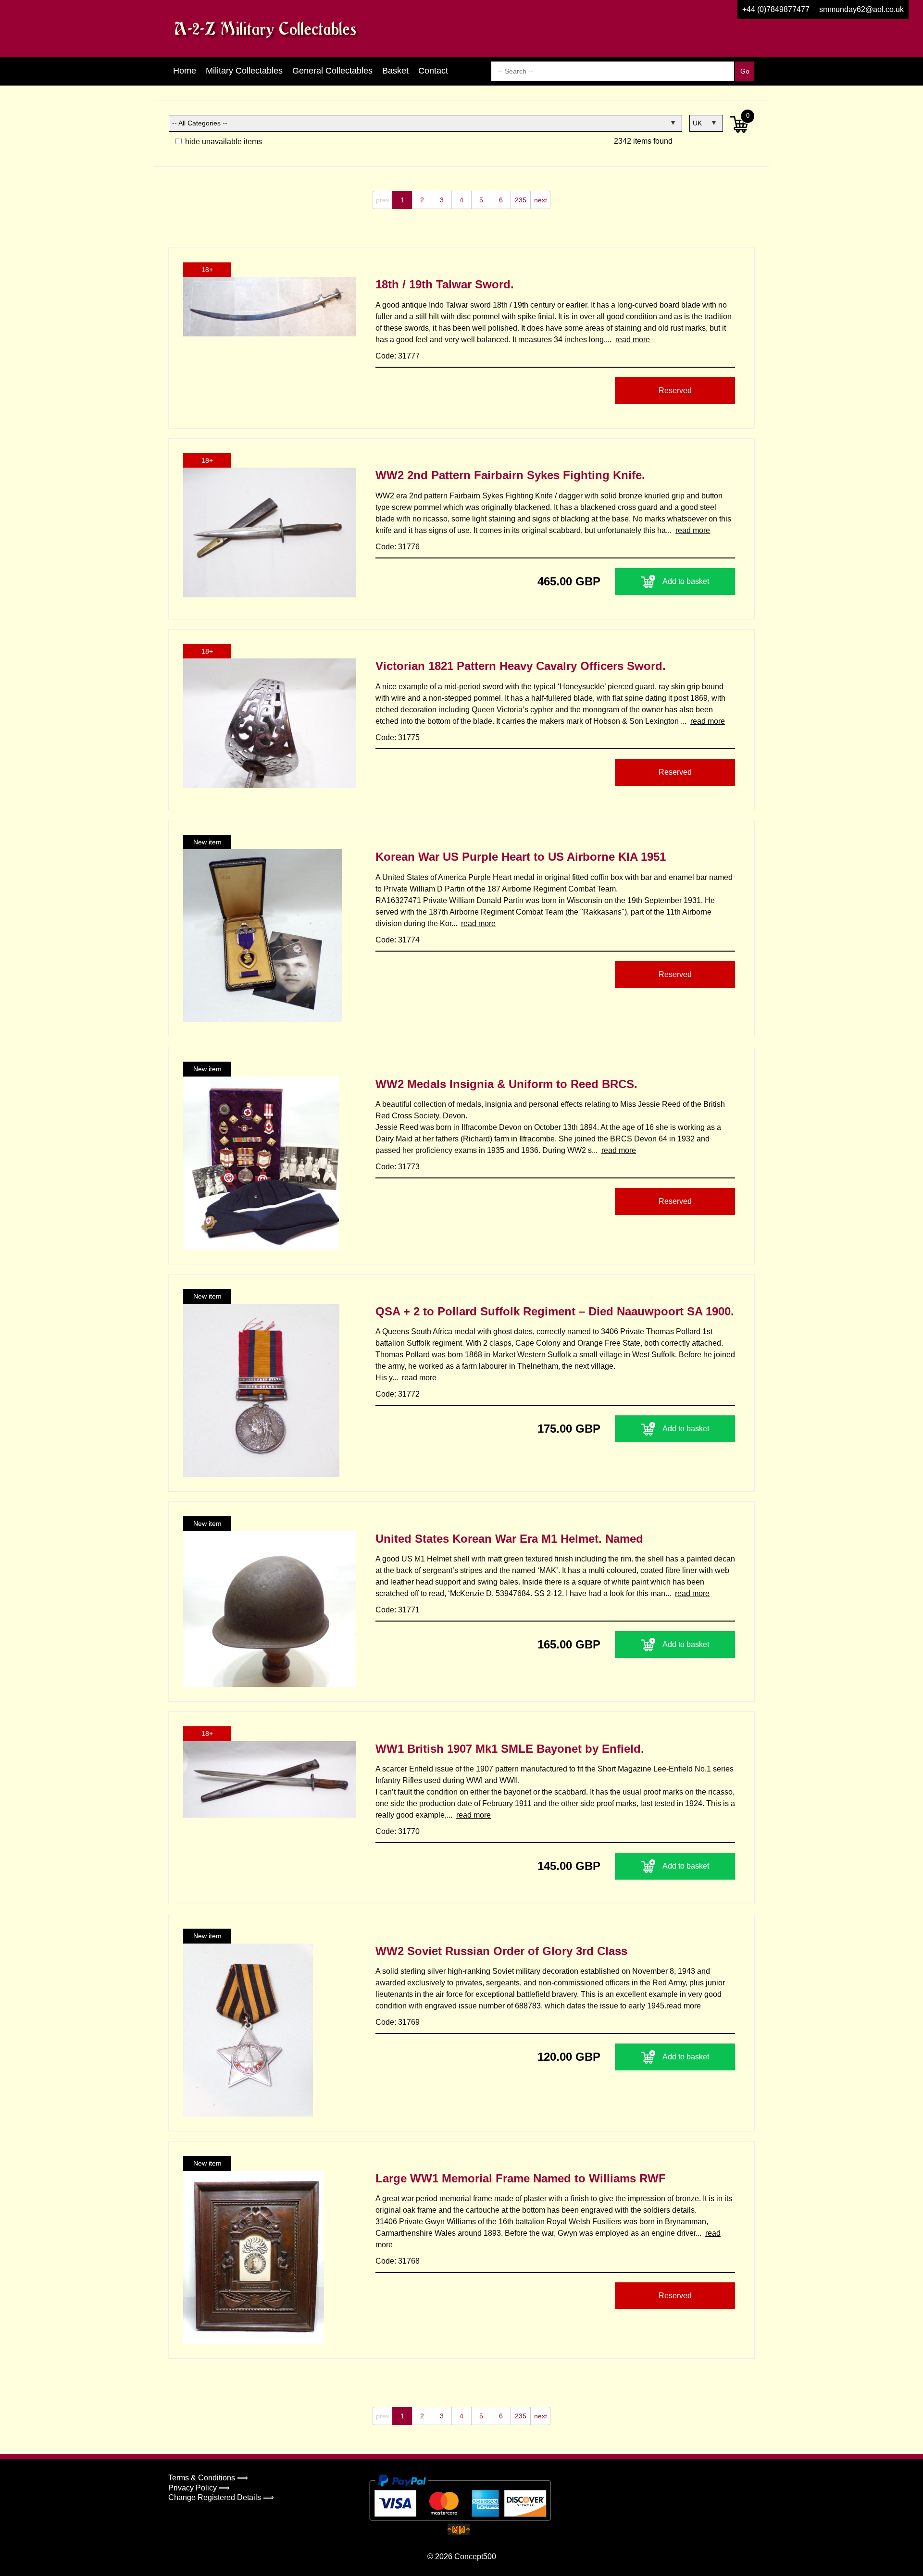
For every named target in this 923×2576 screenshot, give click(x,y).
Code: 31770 (398, 1831)
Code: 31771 (398, 1610)
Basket (395, 71)
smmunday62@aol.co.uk (861, 9)
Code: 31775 (398, 737)
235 (521, 200)
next (541, 200)
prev (383, 200)
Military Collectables (244, 71)
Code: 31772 (398, 1394)
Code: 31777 (398, 356)
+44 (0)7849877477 (776, 9)
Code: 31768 (398, 2261)
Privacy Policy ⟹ (199, 2488)
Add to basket (686, 581)
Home (185, 71)
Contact (433, 71)
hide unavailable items (223, 142)
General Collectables (332, 71)
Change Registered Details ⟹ (221, 2497)
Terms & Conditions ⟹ (208, 2478)
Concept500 (475, 2557)
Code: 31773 (398, 1167)
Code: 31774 (398, 940)
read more (633, 340)
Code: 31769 (398, 2022)
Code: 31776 (398, 547)
